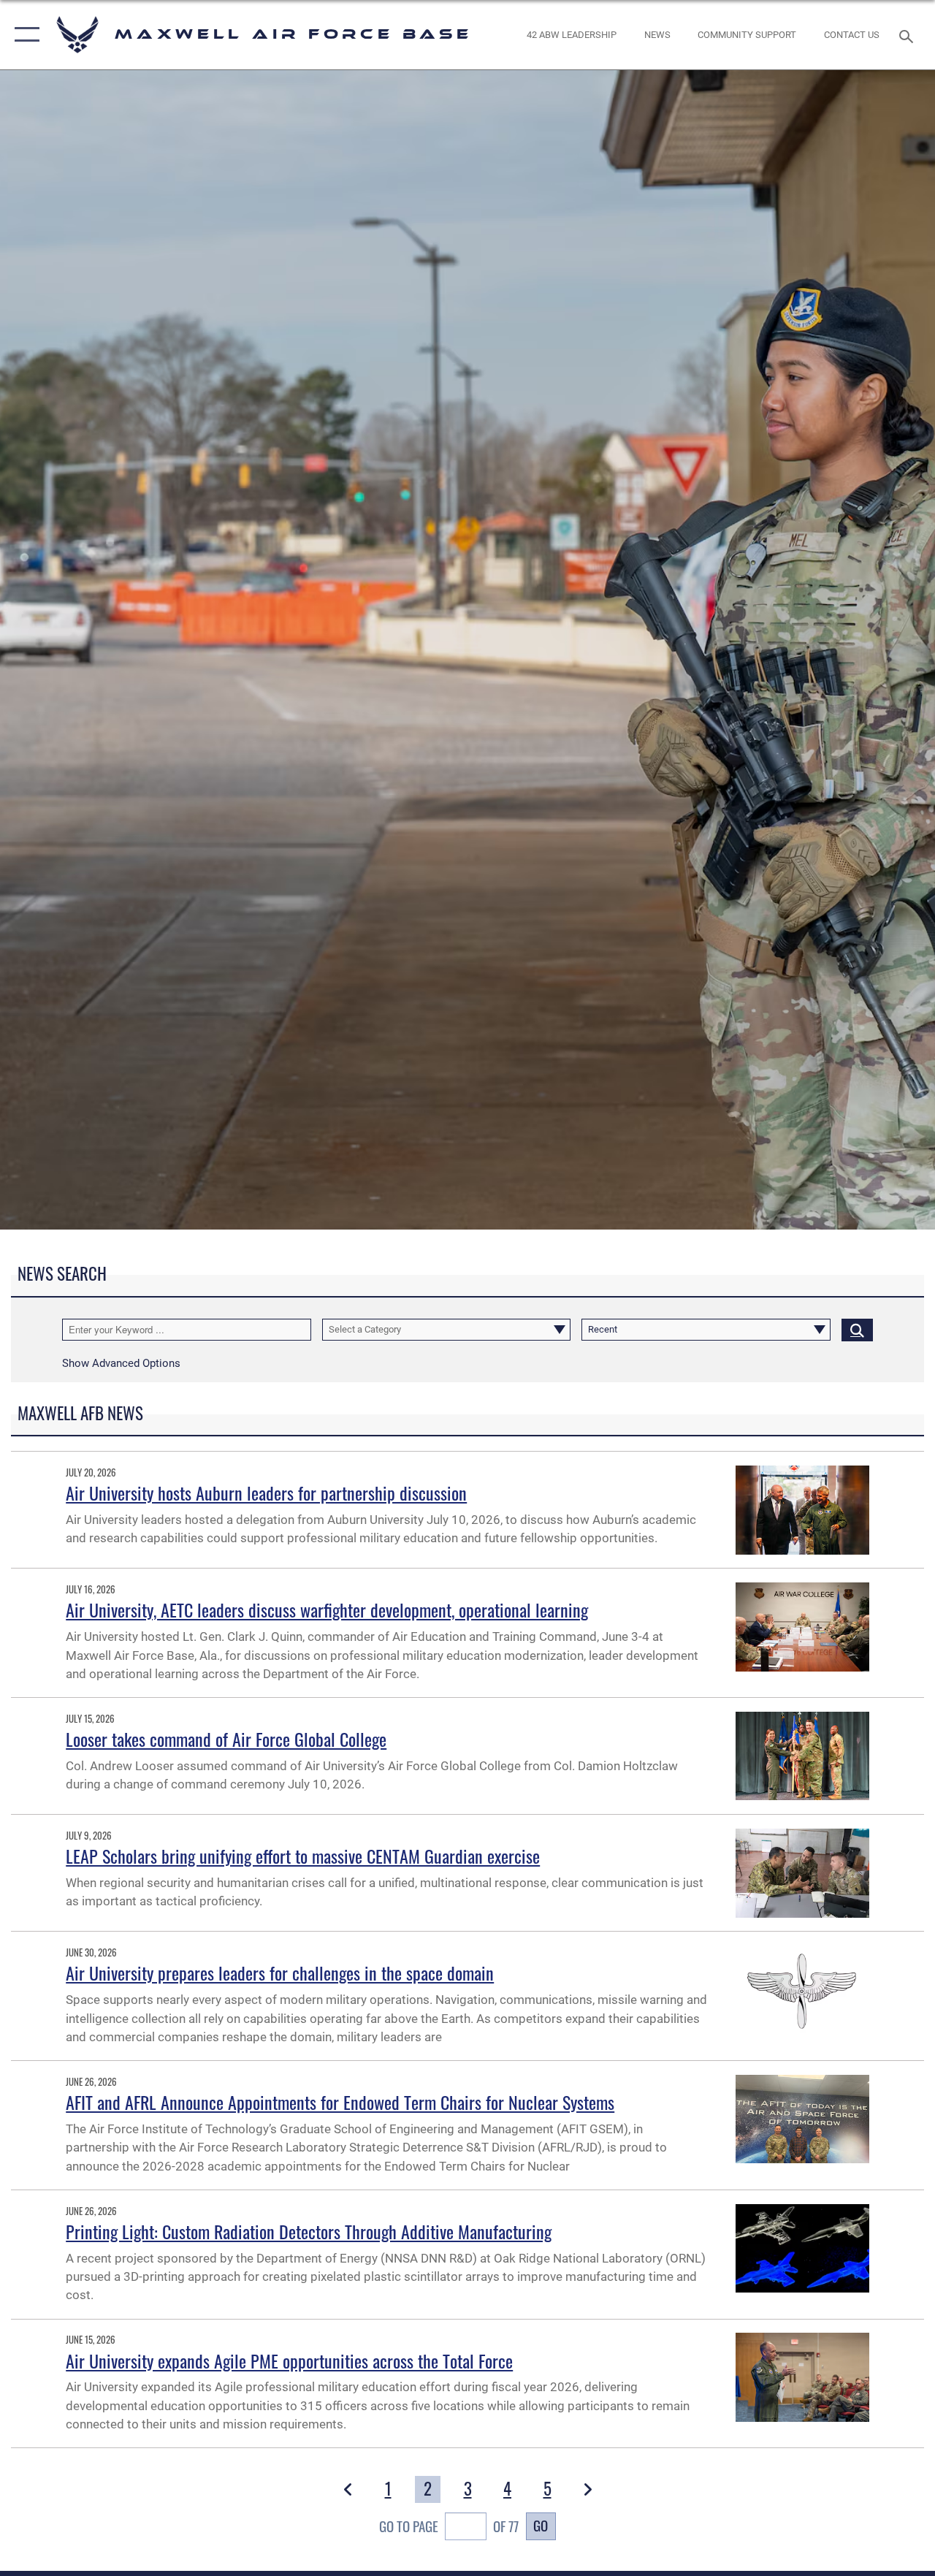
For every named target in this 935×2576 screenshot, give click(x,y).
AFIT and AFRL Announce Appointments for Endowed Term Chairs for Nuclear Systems (340, 2102)
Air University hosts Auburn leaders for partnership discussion (266, 1493)
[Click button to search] (857, 1330)
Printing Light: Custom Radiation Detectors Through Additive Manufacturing (309, 2231)
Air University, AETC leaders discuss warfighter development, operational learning (327, 1609)
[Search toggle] (909, 35)
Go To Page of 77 (449, 2526)
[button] (24, 35)
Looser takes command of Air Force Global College (226, 1739)
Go (541, 2525)
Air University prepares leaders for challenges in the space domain (280, 1973)
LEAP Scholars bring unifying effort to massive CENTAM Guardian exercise (303, 1856)
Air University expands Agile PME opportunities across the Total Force (289, 2360)
